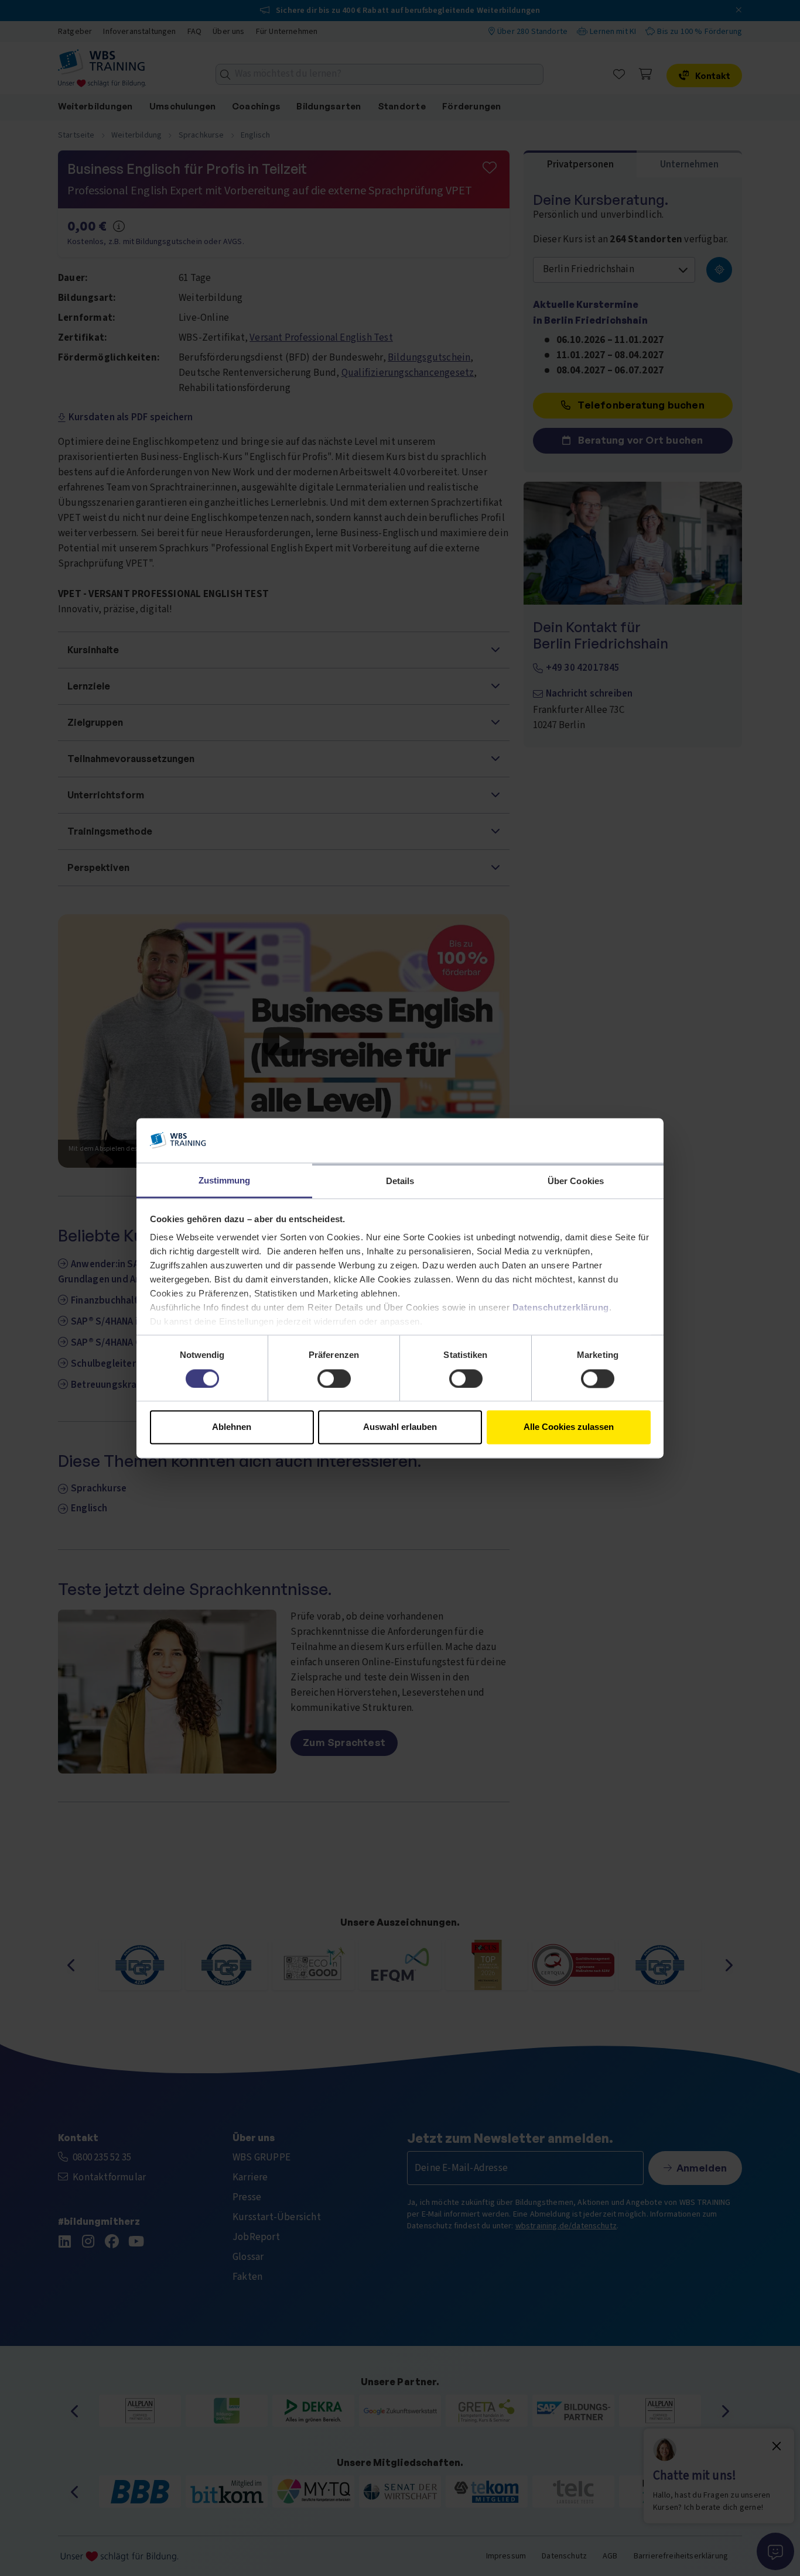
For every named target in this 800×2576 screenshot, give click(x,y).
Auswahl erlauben (400, 1427)
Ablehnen (232, 1427)
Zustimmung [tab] (225, 1181)
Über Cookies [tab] (576, 1181)
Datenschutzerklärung (561, 1308)
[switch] (334, 1378)
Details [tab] (400, 1181)
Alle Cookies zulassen (569, 1427)
